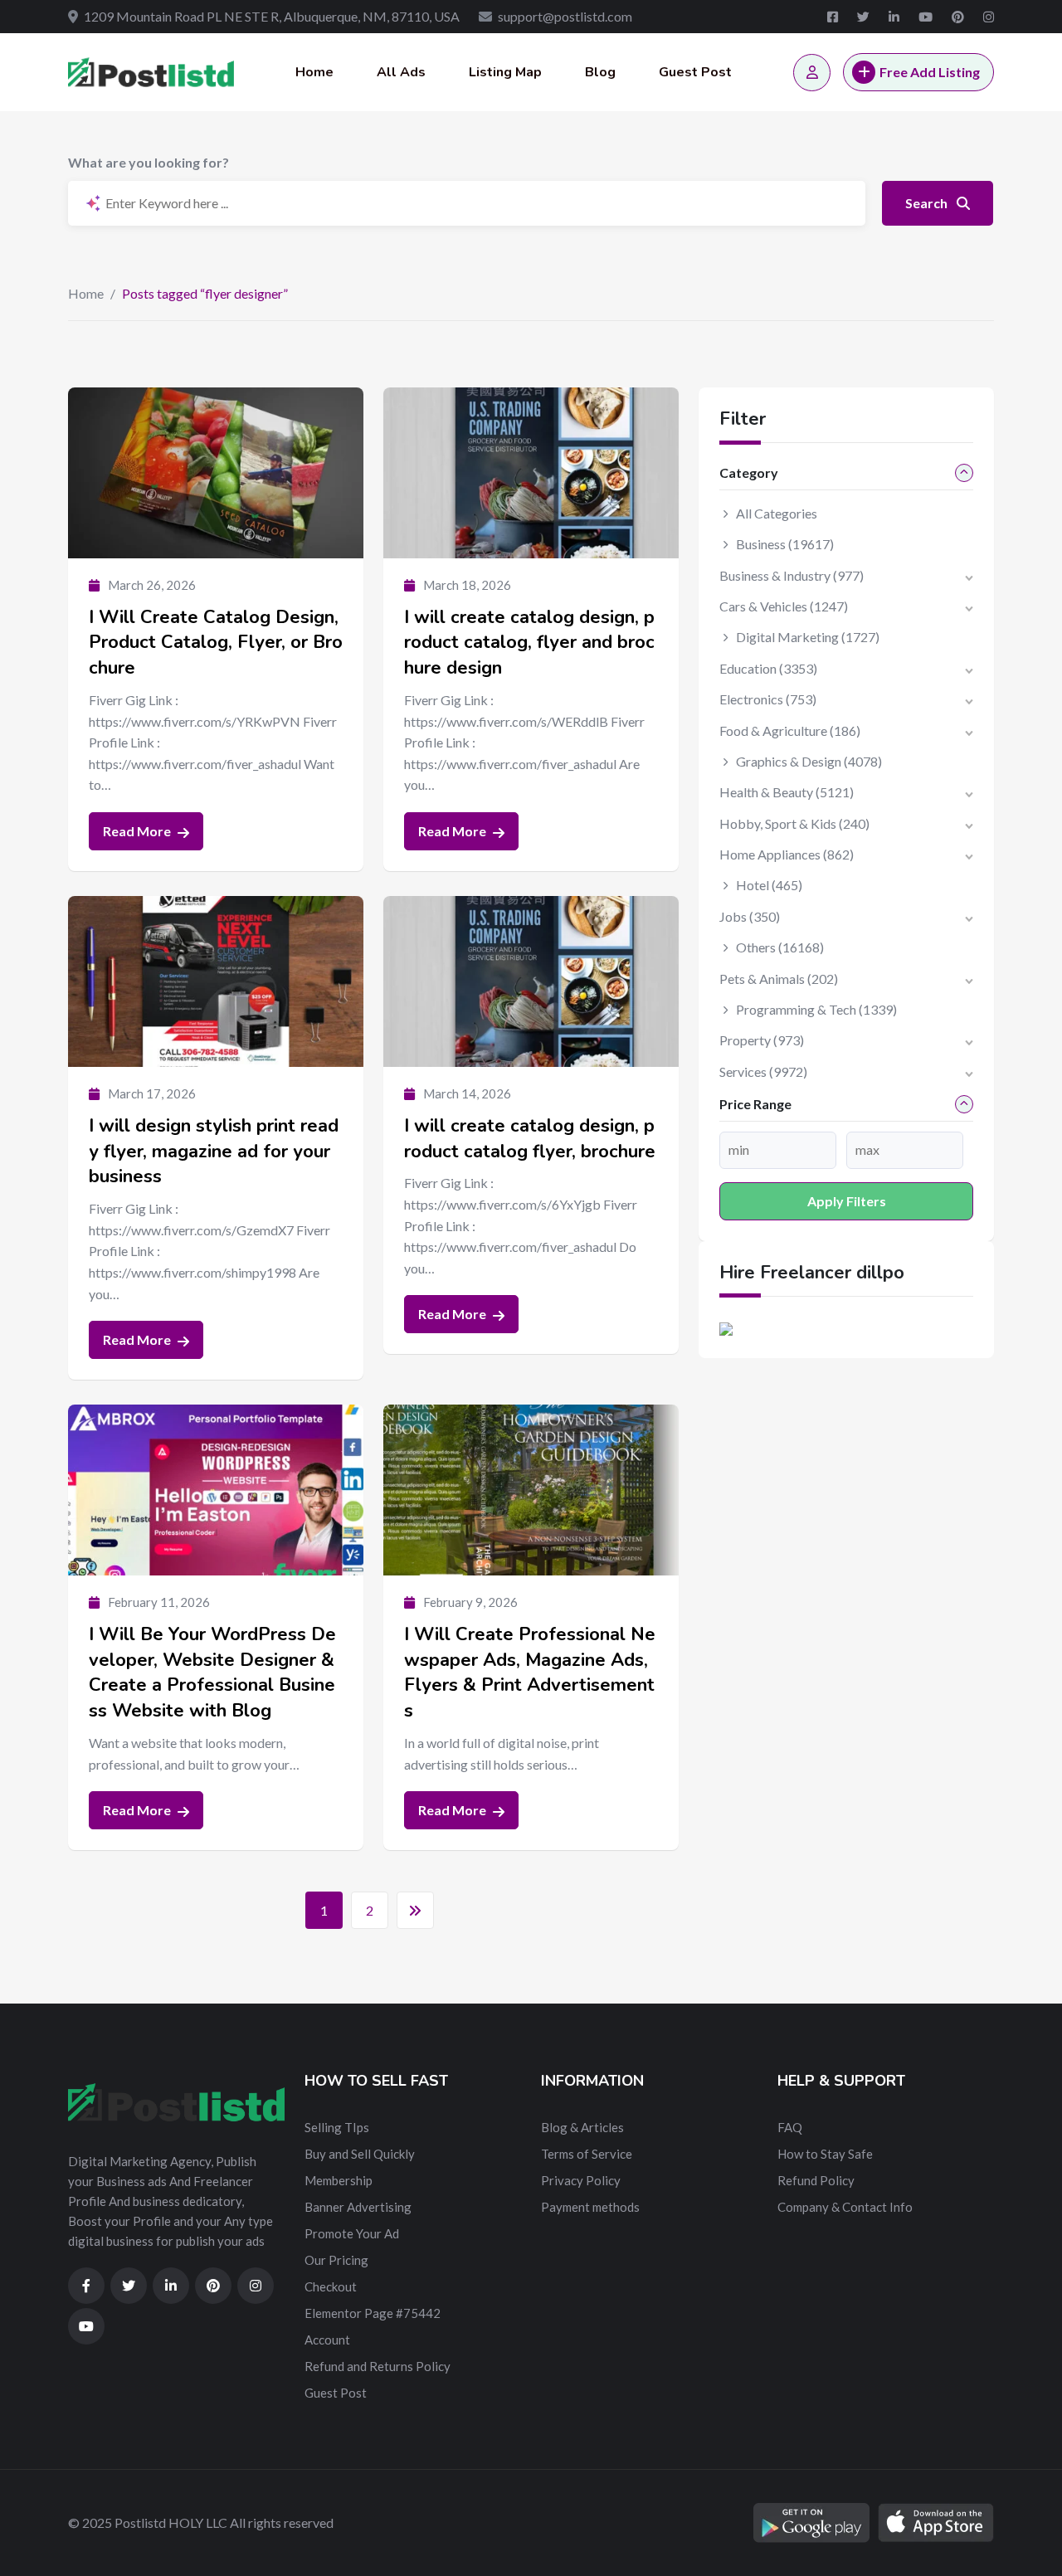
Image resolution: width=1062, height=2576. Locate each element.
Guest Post (695, 72)
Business (785, 544)
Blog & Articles (582, 2127)
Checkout (331, 2286)
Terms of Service (587, 2154)
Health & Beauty (787, 792)
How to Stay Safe (825, 2154)
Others (780, 947)
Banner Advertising (358, 2207)
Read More (138, 831)
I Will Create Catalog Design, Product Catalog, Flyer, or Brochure (216, 643)
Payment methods (590, 2207)
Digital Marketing (808, 637)
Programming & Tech (816, 1009)
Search (928, 203)
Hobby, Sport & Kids (794, 823)
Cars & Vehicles (784, 606)
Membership (339, 2180)
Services (763, 1071)
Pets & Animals (779, 979)
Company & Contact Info (845, 2207)
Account (327, 2340)
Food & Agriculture (790, 730)
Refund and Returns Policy (378, 2366)
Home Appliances (787, 854)
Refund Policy (816, 2180)
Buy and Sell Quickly (360, 2154)
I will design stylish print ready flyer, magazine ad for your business (214, 1152)
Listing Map (505, 72)
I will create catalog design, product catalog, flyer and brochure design (529, 643)
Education (768, 668)
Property (762, 1040)
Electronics (768, 699)
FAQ (790, 2127)
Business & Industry (792, 575)
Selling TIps (337, 2127)
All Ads (401, 72)
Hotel (769, 885)
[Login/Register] (812, 73)
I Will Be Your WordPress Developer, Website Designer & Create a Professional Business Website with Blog (212, 1673)
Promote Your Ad (352, 2233)
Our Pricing (336, 2260)
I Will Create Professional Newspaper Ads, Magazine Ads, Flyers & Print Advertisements (530, 1673)
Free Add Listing (930, 72)
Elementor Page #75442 (373, 2313)
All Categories (777, 513)
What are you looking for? (149, 162)
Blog (600, 72)
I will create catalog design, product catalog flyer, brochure (530, 1139)
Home (314, 72)
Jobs (750, 916)
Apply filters (847, 1201)
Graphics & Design (809, 761)
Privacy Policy (581, 2180)
